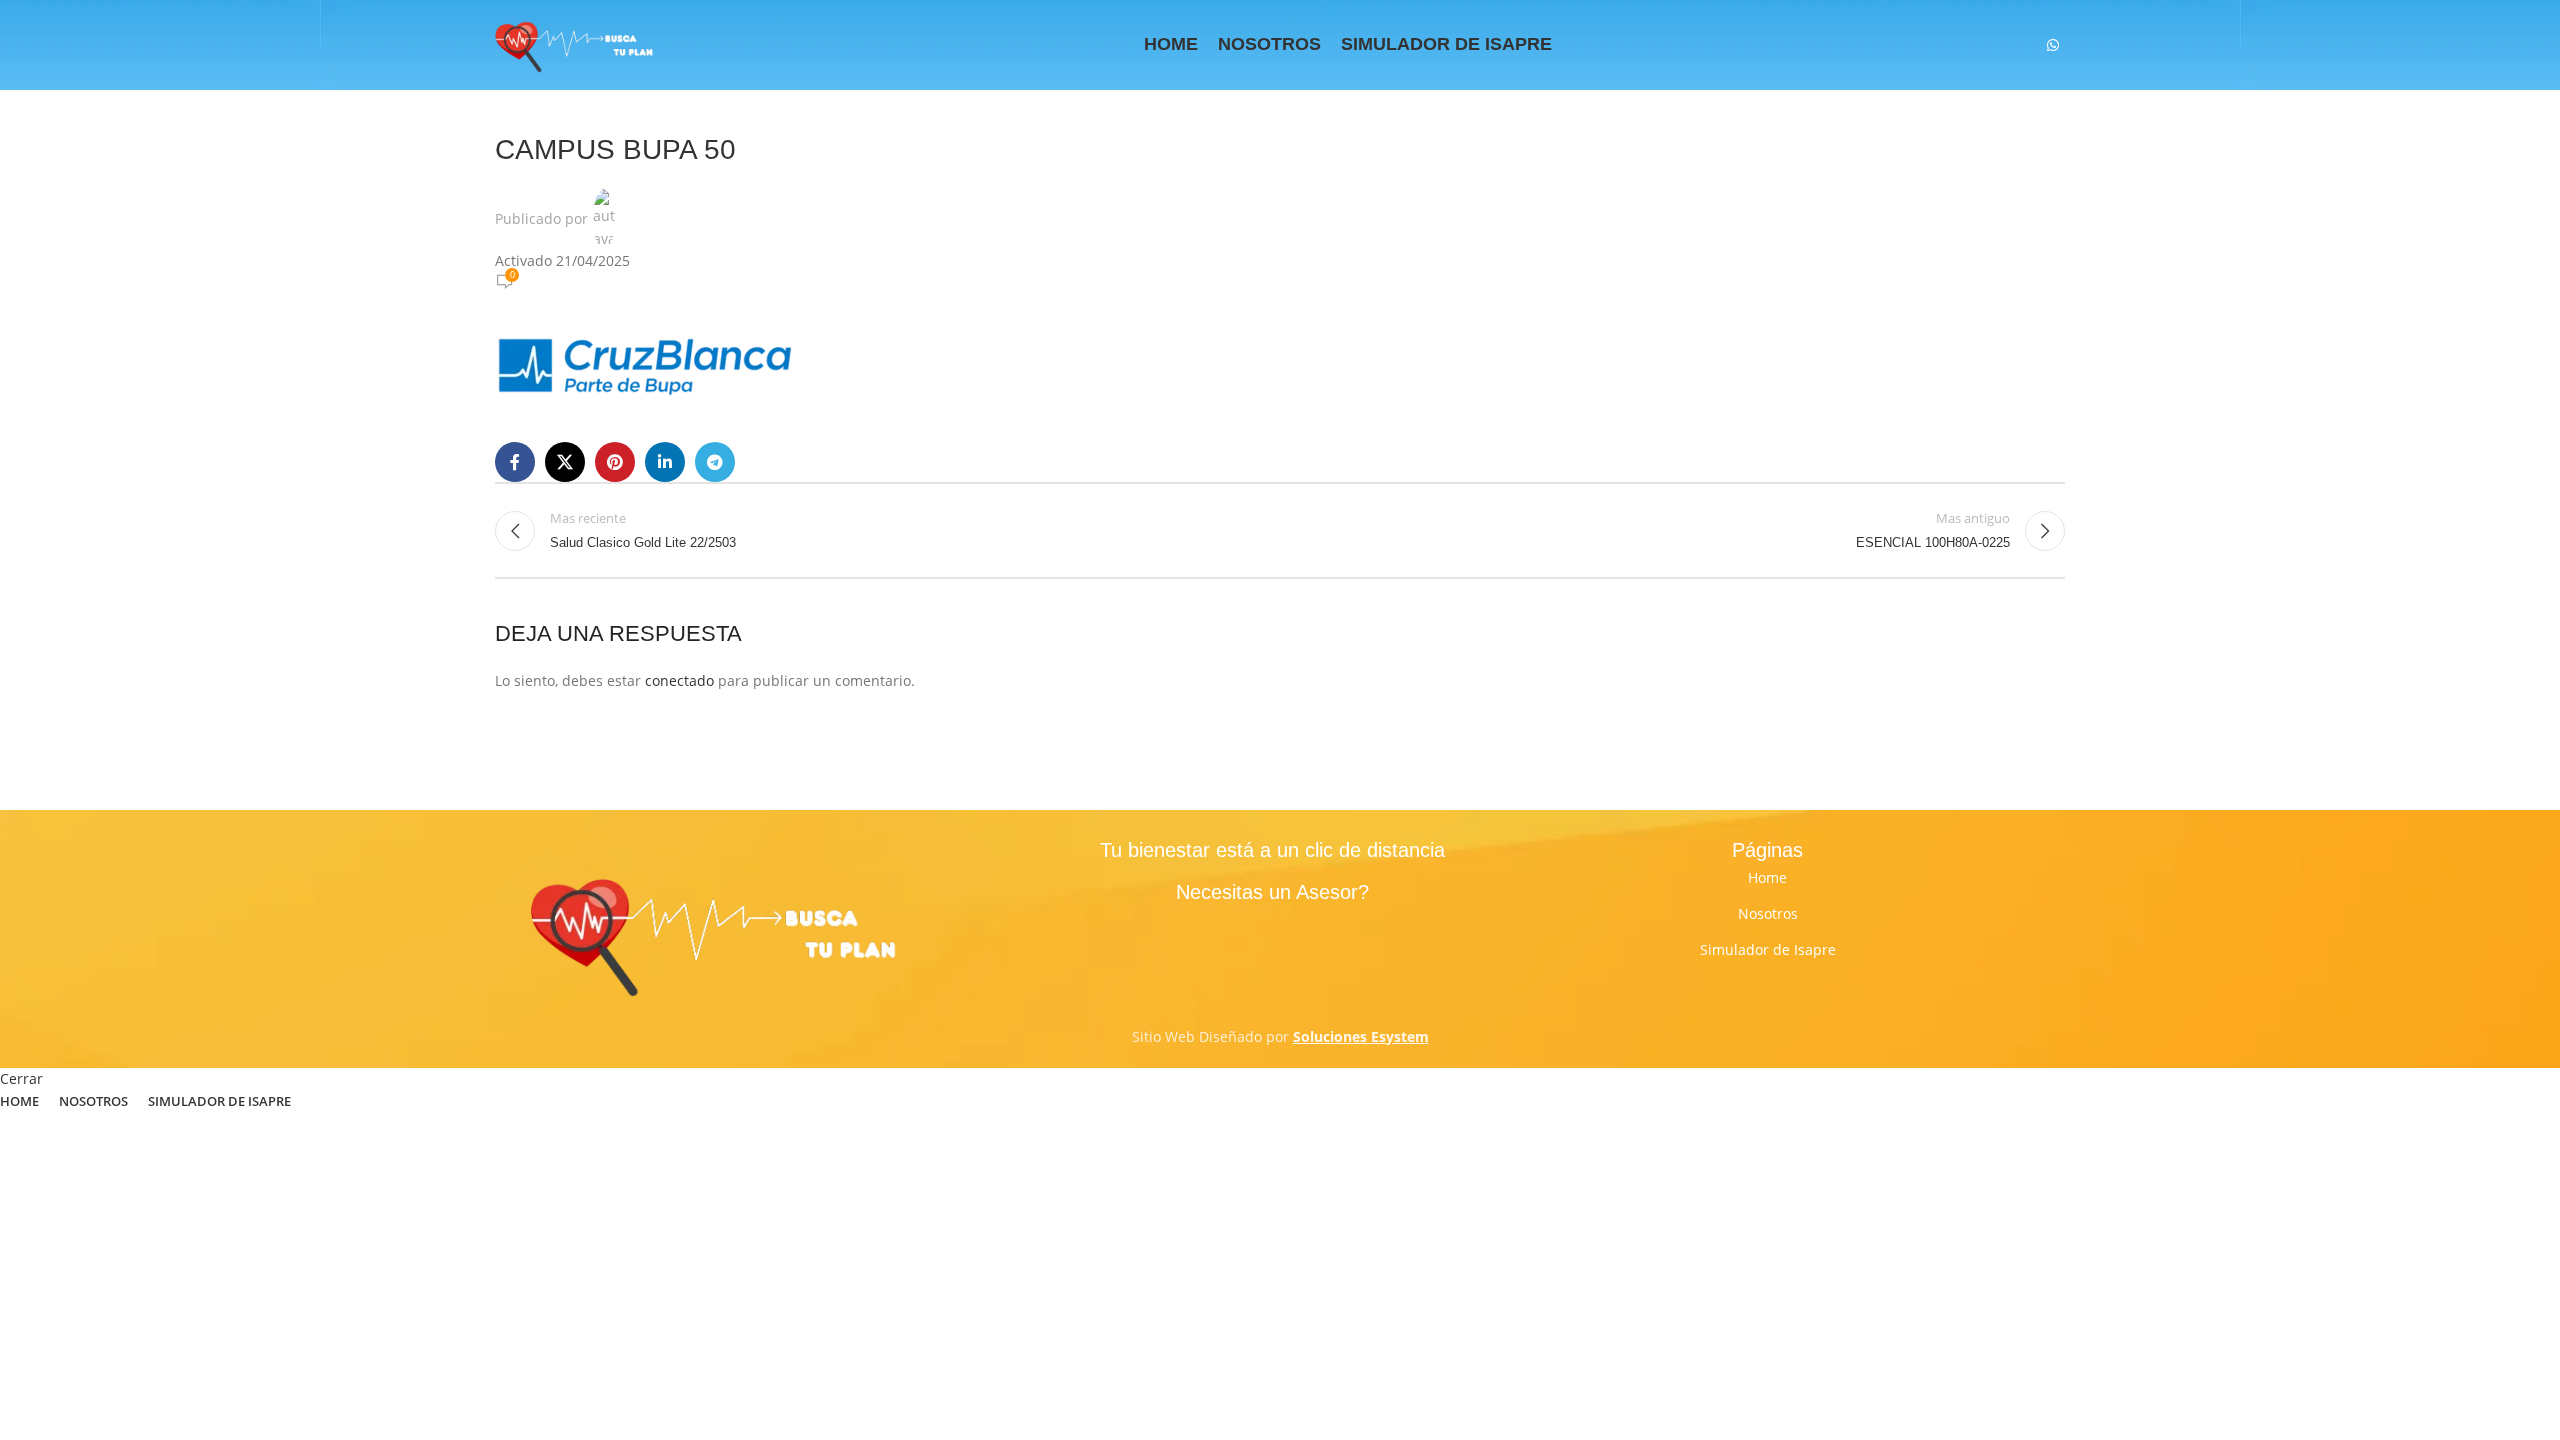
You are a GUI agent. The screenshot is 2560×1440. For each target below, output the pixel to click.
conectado (679, 680)
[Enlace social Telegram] (715, 462)
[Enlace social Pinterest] (615, 462)
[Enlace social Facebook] (515, 462)
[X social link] (565, 462)
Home (1767, 877)
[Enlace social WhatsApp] (2053, 45)
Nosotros (1768, 913)
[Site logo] (575, 43)
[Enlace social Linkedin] (665, 462)
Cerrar (21, 1078)
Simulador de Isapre (1768, 949)
